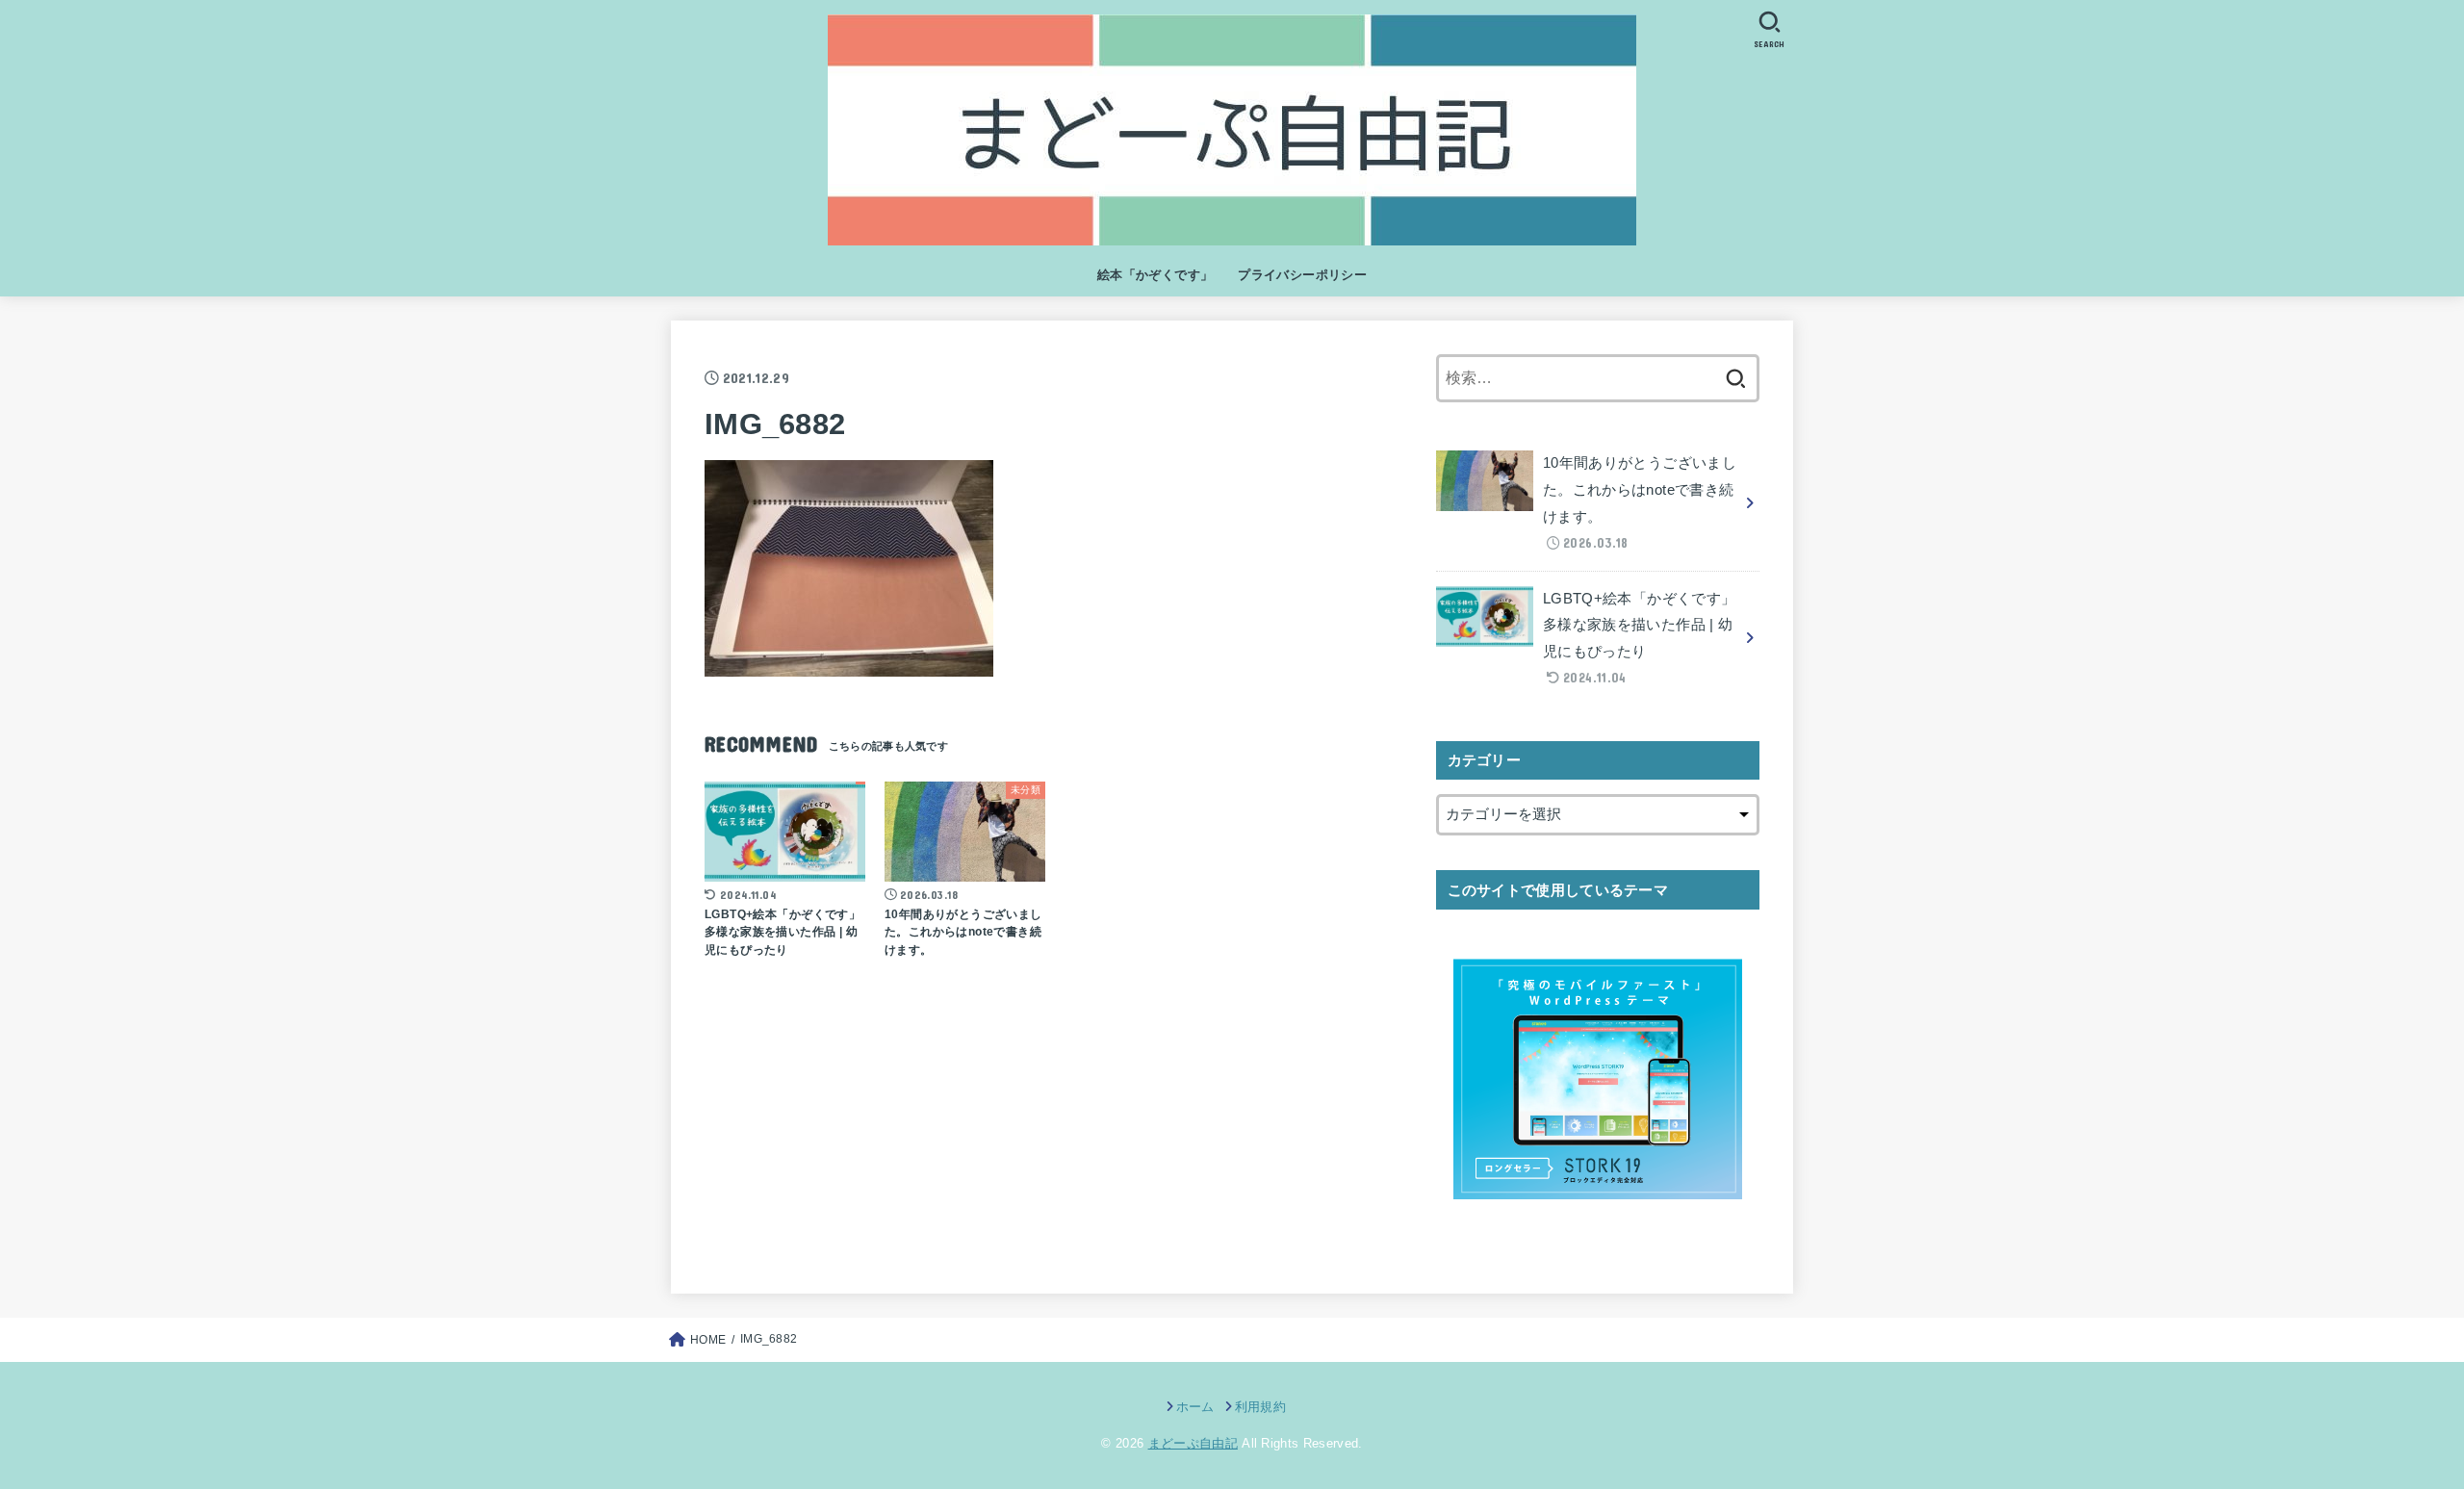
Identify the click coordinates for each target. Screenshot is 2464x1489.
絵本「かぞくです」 (1155, 275)
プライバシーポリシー (1302, 275)
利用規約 (1260, 1407)
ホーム (1195, 1407)
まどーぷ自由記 (1193, 1443)
